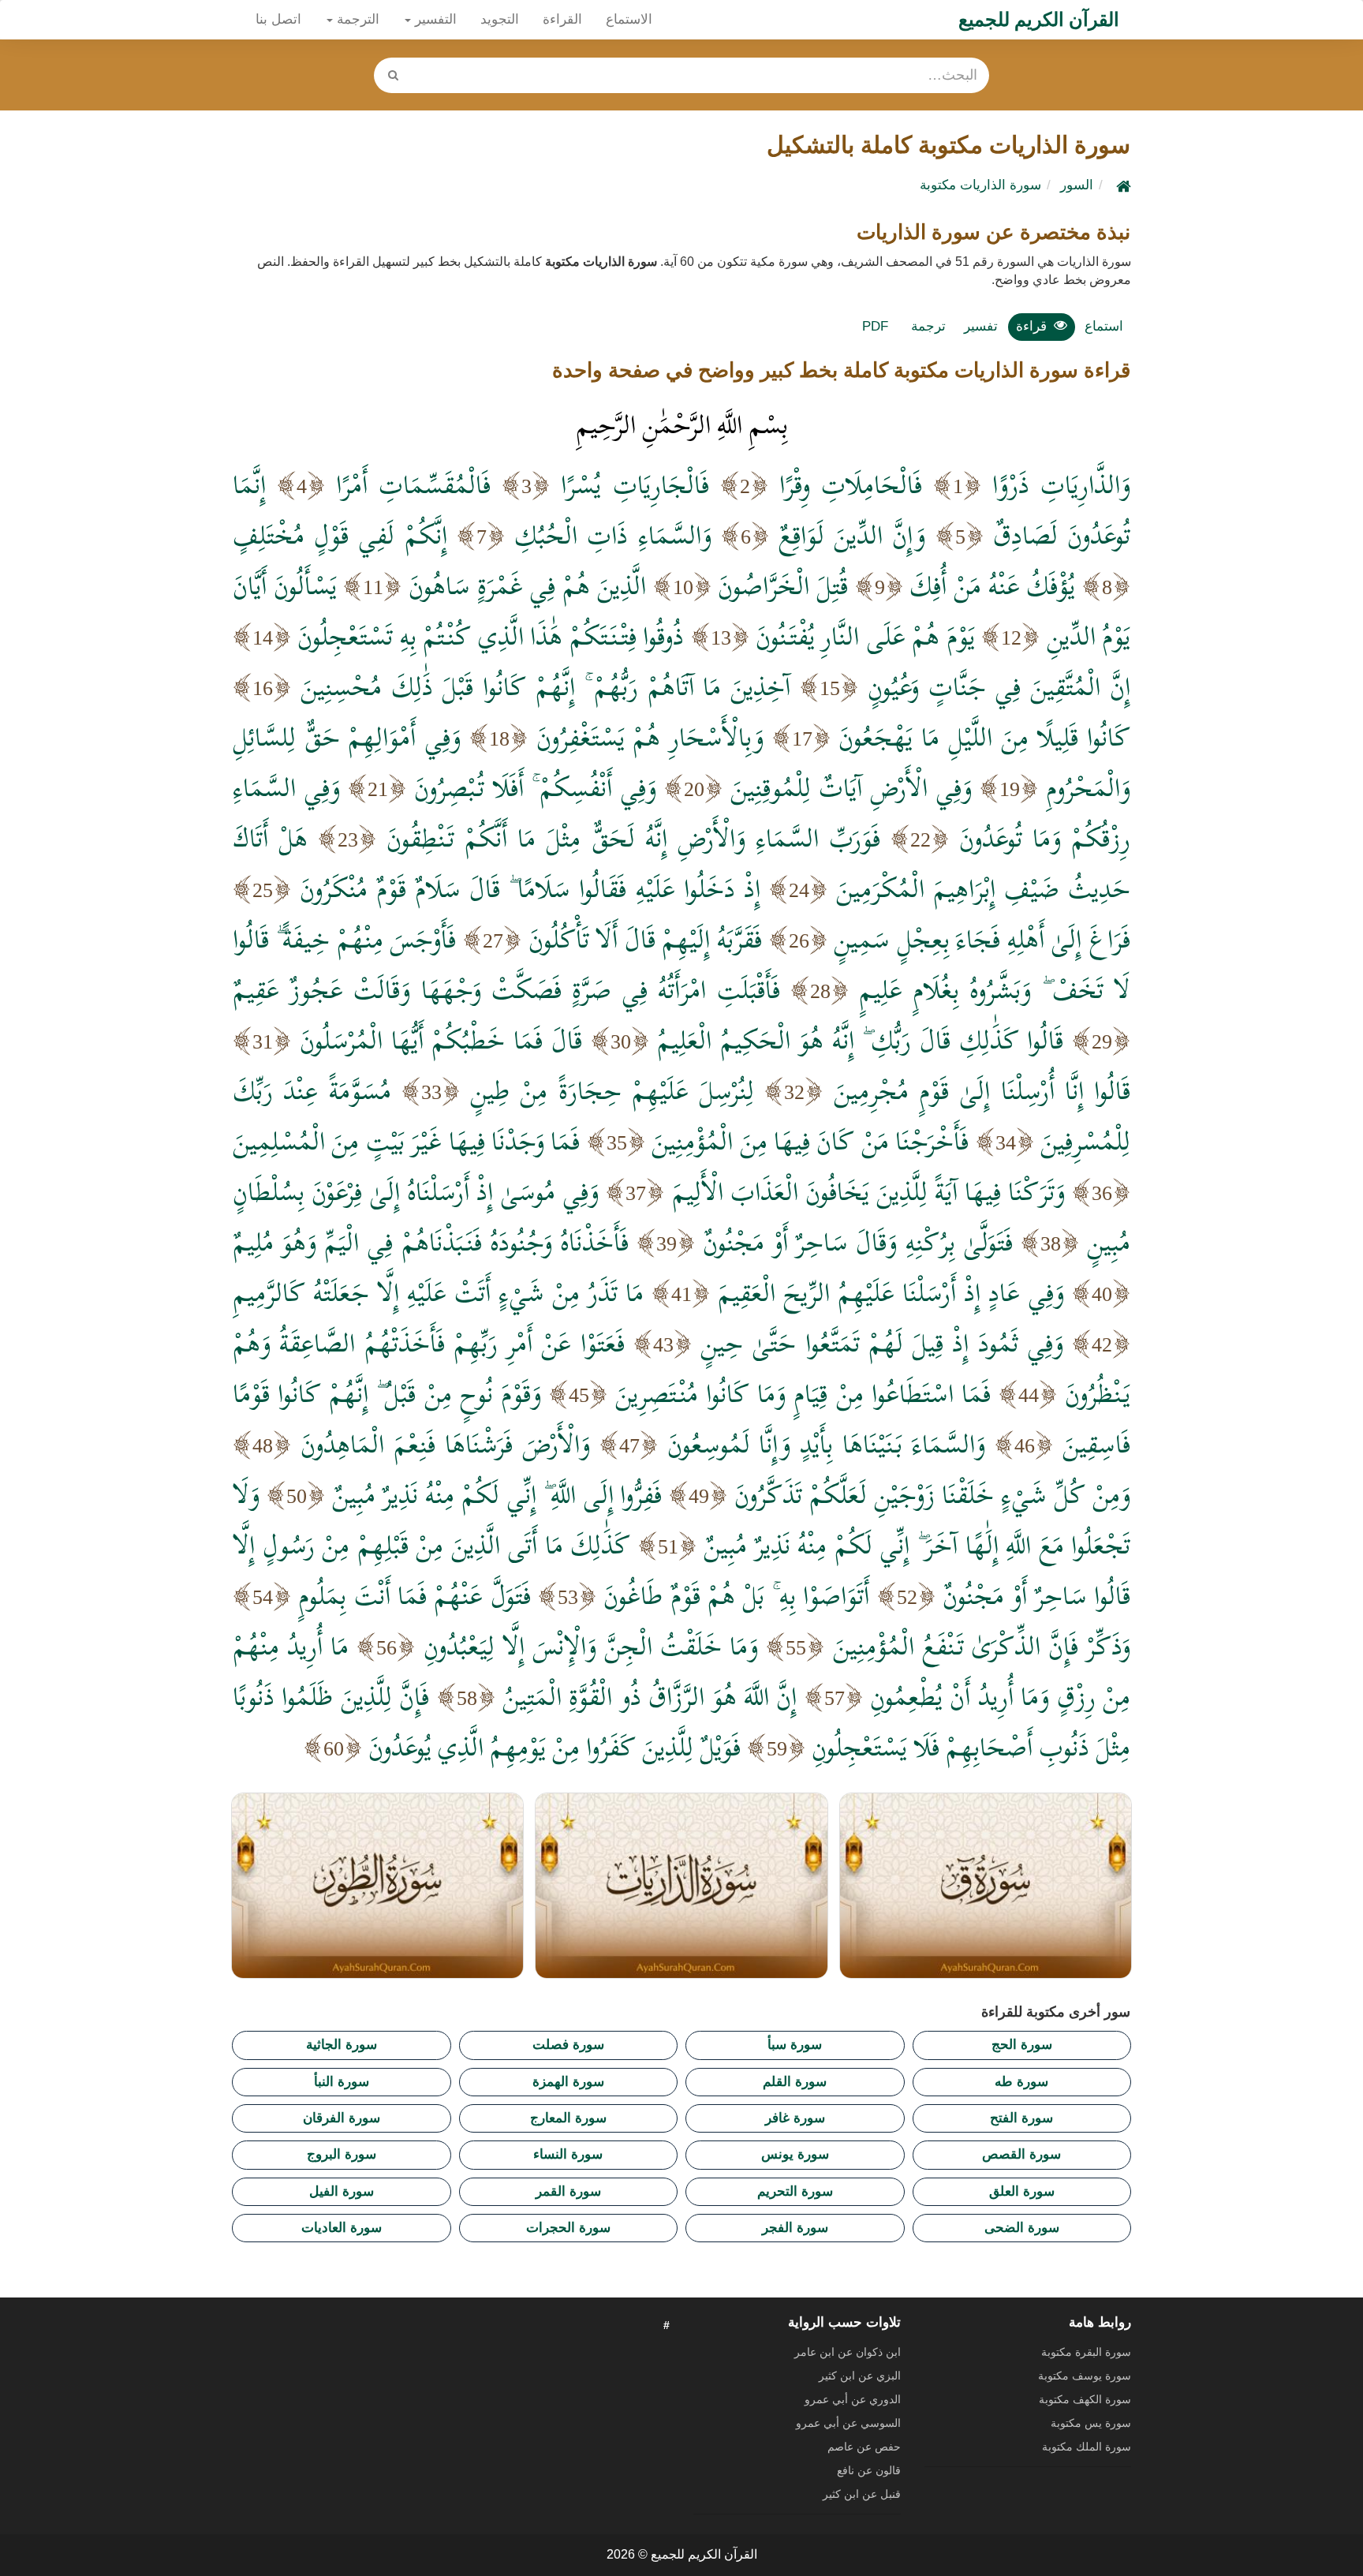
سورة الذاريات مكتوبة (980, 185)
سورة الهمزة (568, 2082)
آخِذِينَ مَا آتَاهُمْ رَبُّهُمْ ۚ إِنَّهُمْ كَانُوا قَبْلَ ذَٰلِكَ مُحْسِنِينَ (545, 686)
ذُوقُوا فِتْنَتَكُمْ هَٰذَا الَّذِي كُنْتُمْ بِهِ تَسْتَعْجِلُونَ (491, 636)
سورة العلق (1022, 2191)
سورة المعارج (568, 2118)
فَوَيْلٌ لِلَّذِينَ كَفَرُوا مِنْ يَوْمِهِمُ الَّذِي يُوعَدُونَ (555, 1747)
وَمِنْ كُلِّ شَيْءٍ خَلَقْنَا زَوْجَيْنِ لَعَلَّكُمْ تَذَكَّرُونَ (932, 1494)
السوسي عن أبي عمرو (848, 2423)
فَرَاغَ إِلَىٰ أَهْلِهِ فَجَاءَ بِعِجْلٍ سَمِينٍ (982, 939)
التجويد (500, 19)
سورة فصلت (568, 2045)
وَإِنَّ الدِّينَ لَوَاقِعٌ (852, 535)
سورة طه (1021, 2082)
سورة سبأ (795, 2045)
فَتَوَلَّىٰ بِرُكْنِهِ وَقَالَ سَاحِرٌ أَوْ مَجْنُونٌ (858, 1242)
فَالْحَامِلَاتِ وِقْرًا (851, 484)
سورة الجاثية (342, 2045)
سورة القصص (1021, 2154)
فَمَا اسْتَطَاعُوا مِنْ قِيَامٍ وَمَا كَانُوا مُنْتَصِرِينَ (803, 1393)
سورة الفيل (342, 2191)
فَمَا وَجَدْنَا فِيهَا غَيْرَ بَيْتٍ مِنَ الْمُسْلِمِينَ (406, 1141)
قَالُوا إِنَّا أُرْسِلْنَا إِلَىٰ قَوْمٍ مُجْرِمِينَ (982, 1090)
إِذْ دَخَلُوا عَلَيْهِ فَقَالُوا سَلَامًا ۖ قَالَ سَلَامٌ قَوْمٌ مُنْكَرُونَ (530, 888)
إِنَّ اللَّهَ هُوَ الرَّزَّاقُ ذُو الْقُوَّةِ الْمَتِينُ (650, 1696)
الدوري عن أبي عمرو (853, 2399)
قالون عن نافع (869, 2470)
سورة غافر (795, 2118)
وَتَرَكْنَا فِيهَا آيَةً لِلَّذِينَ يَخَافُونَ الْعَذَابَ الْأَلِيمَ (868, 1191)
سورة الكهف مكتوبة (1085, 2399)
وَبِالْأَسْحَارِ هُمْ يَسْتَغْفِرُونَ (650, 737)
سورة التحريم (795, 2191)
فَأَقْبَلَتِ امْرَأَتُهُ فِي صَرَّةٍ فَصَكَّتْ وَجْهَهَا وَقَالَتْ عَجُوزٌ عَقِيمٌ (506, 989)
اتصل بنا (278, 19)
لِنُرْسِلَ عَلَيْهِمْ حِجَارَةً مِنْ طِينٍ (612, 1090)
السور (1077, 185)
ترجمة (928, 326)
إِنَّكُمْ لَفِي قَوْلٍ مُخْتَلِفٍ (340, 535)
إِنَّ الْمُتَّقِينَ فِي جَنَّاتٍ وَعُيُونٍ (999, 686)
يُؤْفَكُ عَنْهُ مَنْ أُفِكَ (992, 585)
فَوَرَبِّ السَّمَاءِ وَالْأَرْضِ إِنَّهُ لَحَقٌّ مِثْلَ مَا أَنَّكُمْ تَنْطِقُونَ (633, 838)
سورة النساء (568, 2154)
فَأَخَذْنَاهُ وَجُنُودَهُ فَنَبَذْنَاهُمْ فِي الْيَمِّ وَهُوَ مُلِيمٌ (431, 1242)
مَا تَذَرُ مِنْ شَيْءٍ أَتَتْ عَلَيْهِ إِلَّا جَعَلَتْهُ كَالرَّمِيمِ (438, 1292)
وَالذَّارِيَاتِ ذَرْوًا (1061, 484)
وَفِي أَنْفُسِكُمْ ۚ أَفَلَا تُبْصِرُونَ (535, 787)
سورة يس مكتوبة (1091, 2423)
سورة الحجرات (568, 2228)
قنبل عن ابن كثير (862, 2494)
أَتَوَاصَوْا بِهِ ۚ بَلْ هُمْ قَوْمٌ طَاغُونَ (736, 1595)
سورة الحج (1022, 2045)
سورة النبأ (342, 2082)
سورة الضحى (1022, 2228)
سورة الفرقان (342, 2118)
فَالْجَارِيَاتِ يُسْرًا (635, 484)
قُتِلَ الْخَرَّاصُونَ (783, 585)
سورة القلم (795, 2082)
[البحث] (393, 75)
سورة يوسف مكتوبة (1085, 2376)
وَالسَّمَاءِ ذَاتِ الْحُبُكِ (612, 535)
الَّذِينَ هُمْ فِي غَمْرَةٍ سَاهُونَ (527, 585)
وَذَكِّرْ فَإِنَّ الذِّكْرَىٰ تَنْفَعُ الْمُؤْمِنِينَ (982, 1646)
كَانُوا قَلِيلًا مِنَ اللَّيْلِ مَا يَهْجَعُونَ (984, 737)
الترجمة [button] (356, 19)
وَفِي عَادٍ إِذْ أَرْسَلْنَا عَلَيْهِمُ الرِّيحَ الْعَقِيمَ (891, 1292)
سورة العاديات (342, 2228)
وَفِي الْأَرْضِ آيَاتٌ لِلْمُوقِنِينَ (851, 787)
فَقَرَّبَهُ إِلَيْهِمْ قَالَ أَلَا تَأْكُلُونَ (645, 939)
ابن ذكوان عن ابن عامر (848, 2352)
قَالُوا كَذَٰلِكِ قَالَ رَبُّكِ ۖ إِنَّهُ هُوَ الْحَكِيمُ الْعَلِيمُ (860, 1040)
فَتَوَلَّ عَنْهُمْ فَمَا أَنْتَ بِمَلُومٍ (414, 1595)
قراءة (1031, 326)
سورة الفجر (795, 2228)
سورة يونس (795, 2154)
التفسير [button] (434, 19)
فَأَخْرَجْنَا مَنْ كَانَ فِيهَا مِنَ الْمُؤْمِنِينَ (810, 1141)
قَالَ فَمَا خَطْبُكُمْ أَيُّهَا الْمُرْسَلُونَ (441, 1040)
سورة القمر (568, 2191)
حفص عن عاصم (864, 2447)
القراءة (562, 19)
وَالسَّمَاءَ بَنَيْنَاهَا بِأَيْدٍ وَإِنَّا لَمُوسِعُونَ (827, 1444)
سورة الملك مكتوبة (1087, 2447)
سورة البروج (342, 2154)
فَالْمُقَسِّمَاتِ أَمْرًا (413, 484)
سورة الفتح (1021, 2118)
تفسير (981, 326)
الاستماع (629, 19)
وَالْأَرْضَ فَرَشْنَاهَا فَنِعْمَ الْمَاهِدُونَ (445, 1444)
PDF (875, 326)
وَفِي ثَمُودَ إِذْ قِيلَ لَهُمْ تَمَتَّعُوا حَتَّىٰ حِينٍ (882, 1343)
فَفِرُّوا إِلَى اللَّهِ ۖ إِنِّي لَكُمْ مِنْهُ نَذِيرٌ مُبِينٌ (497, 1494)
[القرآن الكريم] (1122, 185)
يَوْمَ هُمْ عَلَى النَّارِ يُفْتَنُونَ (865, 636)
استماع (1104, 326)
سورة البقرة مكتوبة (1086, 2352)
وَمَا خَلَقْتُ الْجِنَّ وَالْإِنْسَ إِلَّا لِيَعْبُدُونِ (591, 1646)
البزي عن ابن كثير (860, 2376)
